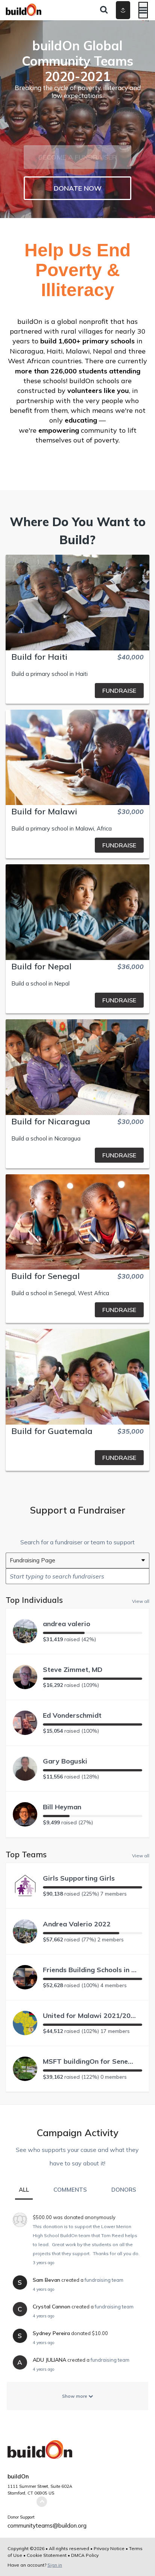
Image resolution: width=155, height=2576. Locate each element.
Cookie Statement (47, 2555)
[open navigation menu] (143, 10)
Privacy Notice (109, 2548)
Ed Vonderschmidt (72, 1715)
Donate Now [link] (78, 188)
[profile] (113, 10)
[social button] (123, 10)
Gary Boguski (65, 1761)
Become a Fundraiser (77, 157)
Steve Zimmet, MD (73, 1669)
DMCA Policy (85, 2555)
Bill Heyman (62, 1807)
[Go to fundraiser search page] (104, 10)
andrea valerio (67, 1624)
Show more (75, 2396)
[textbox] (77, 1576)
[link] (77, 691)
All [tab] (24, 2190)
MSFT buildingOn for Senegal (90, 2061)
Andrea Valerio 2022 (77, 1924)
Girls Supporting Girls (79, 1878)
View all (141, 1601)
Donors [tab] (124, 2190)
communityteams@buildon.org (47, 2526)
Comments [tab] (70, 2190)
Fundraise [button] (119, 691)
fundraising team (104, 2280)
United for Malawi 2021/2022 (90, 2016)
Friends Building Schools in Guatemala (90, 1970)
